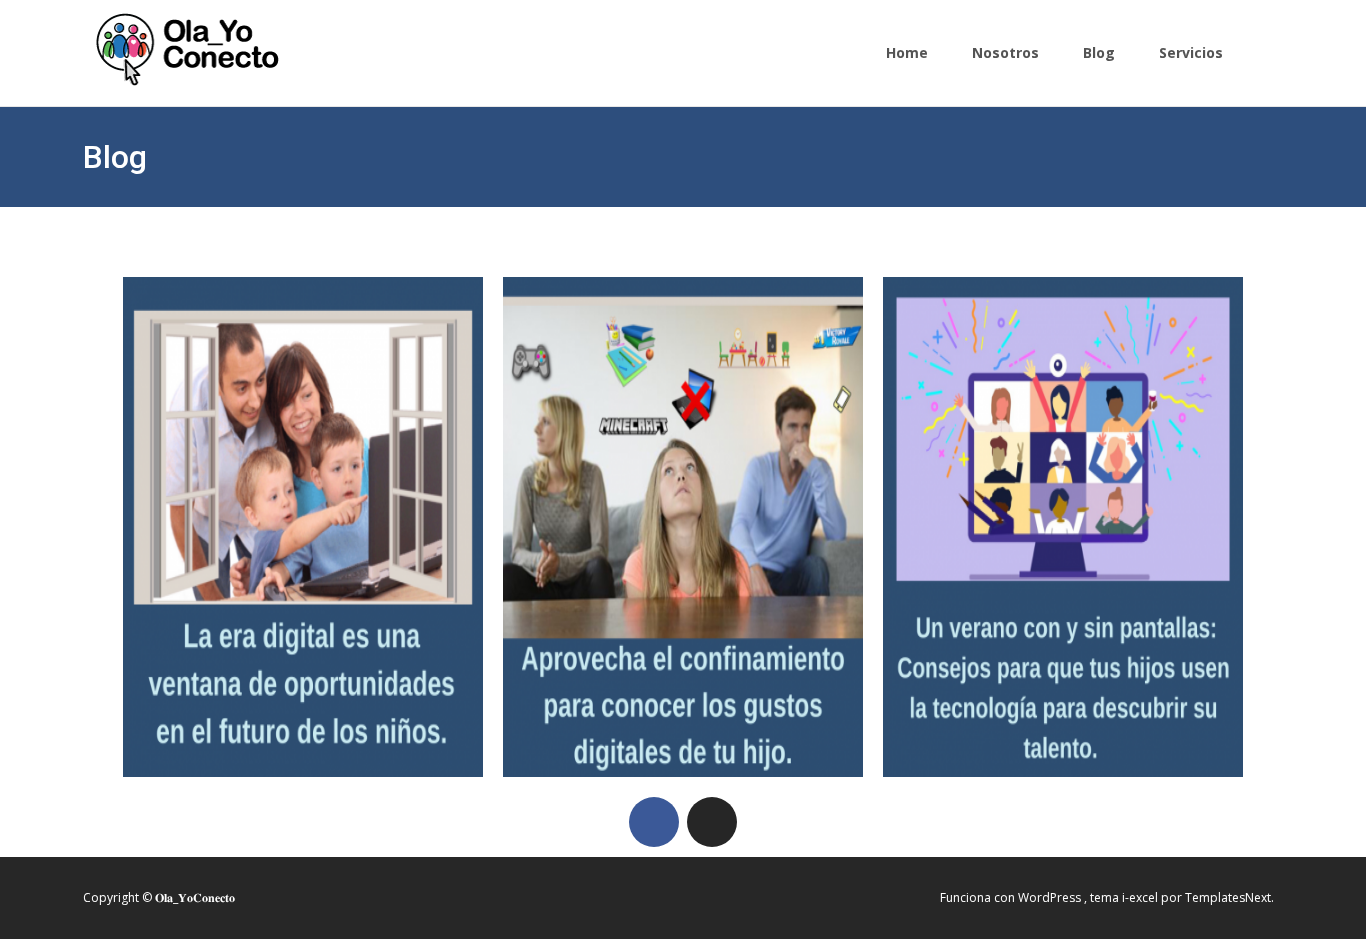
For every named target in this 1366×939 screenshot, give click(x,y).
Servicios (1191, 52)
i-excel (1141, 897)
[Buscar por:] (1250, 55)
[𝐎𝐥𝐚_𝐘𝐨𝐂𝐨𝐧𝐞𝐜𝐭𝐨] (167, 44)
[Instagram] (712, 822)
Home (907, 52)
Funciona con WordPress (1012, 897)
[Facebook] (654, 822)
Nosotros (1005, 52)
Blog (1099, 52)
